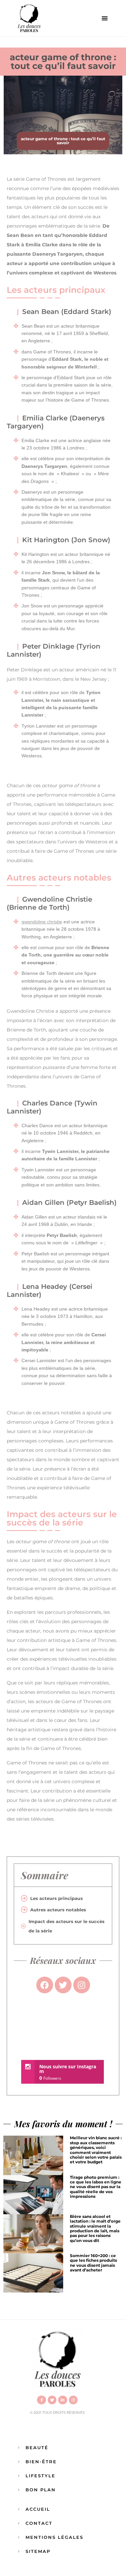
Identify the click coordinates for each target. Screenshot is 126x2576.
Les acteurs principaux (57, 1898)
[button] (105, 18)
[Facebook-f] (41, 2400)
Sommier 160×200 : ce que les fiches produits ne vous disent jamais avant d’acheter (93, 2263)
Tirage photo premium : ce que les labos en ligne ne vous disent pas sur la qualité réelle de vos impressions (96, 2187)
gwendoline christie (42, 922)
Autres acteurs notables (58, 1910)
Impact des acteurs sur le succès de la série (67, 1926)
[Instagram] (73, 2400)
